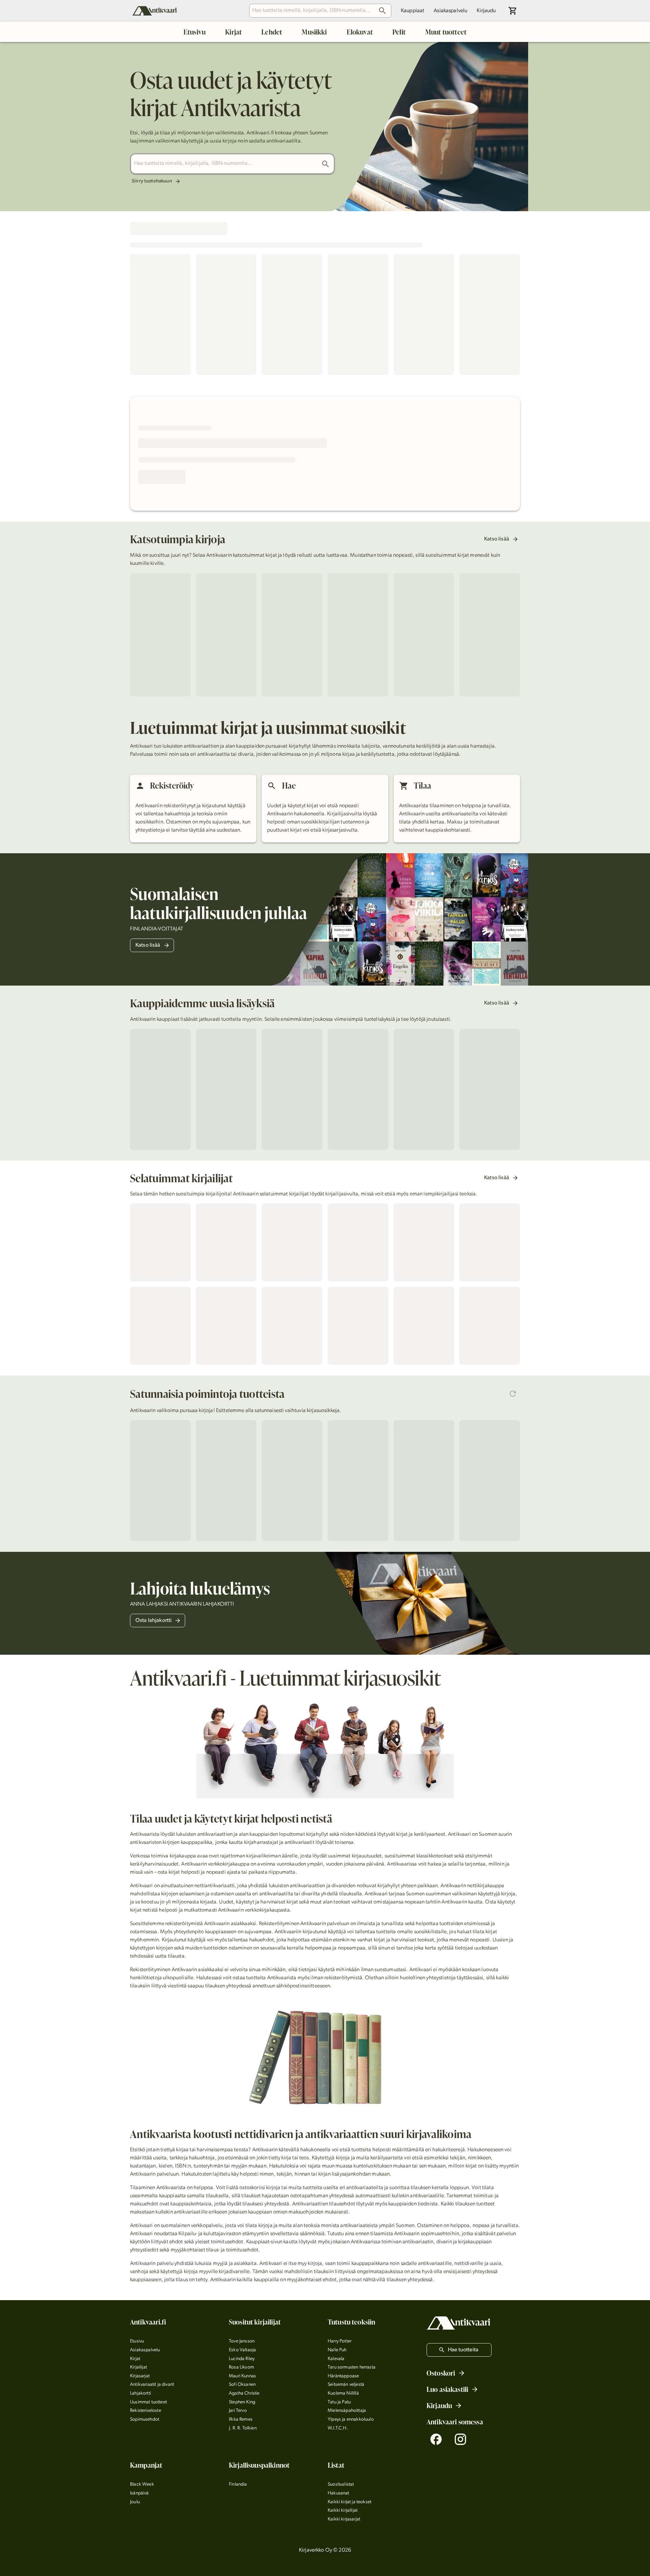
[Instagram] (460, 2439)
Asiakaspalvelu (450, 11)
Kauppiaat (413, 11)
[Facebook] (436, 2439)
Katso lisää (497, 539)
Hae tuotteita (463, 2350)
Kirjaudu (486, 11)
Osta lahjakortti (154, 1621)
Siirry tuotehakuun (152, 181)
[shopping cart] (513, 11)
